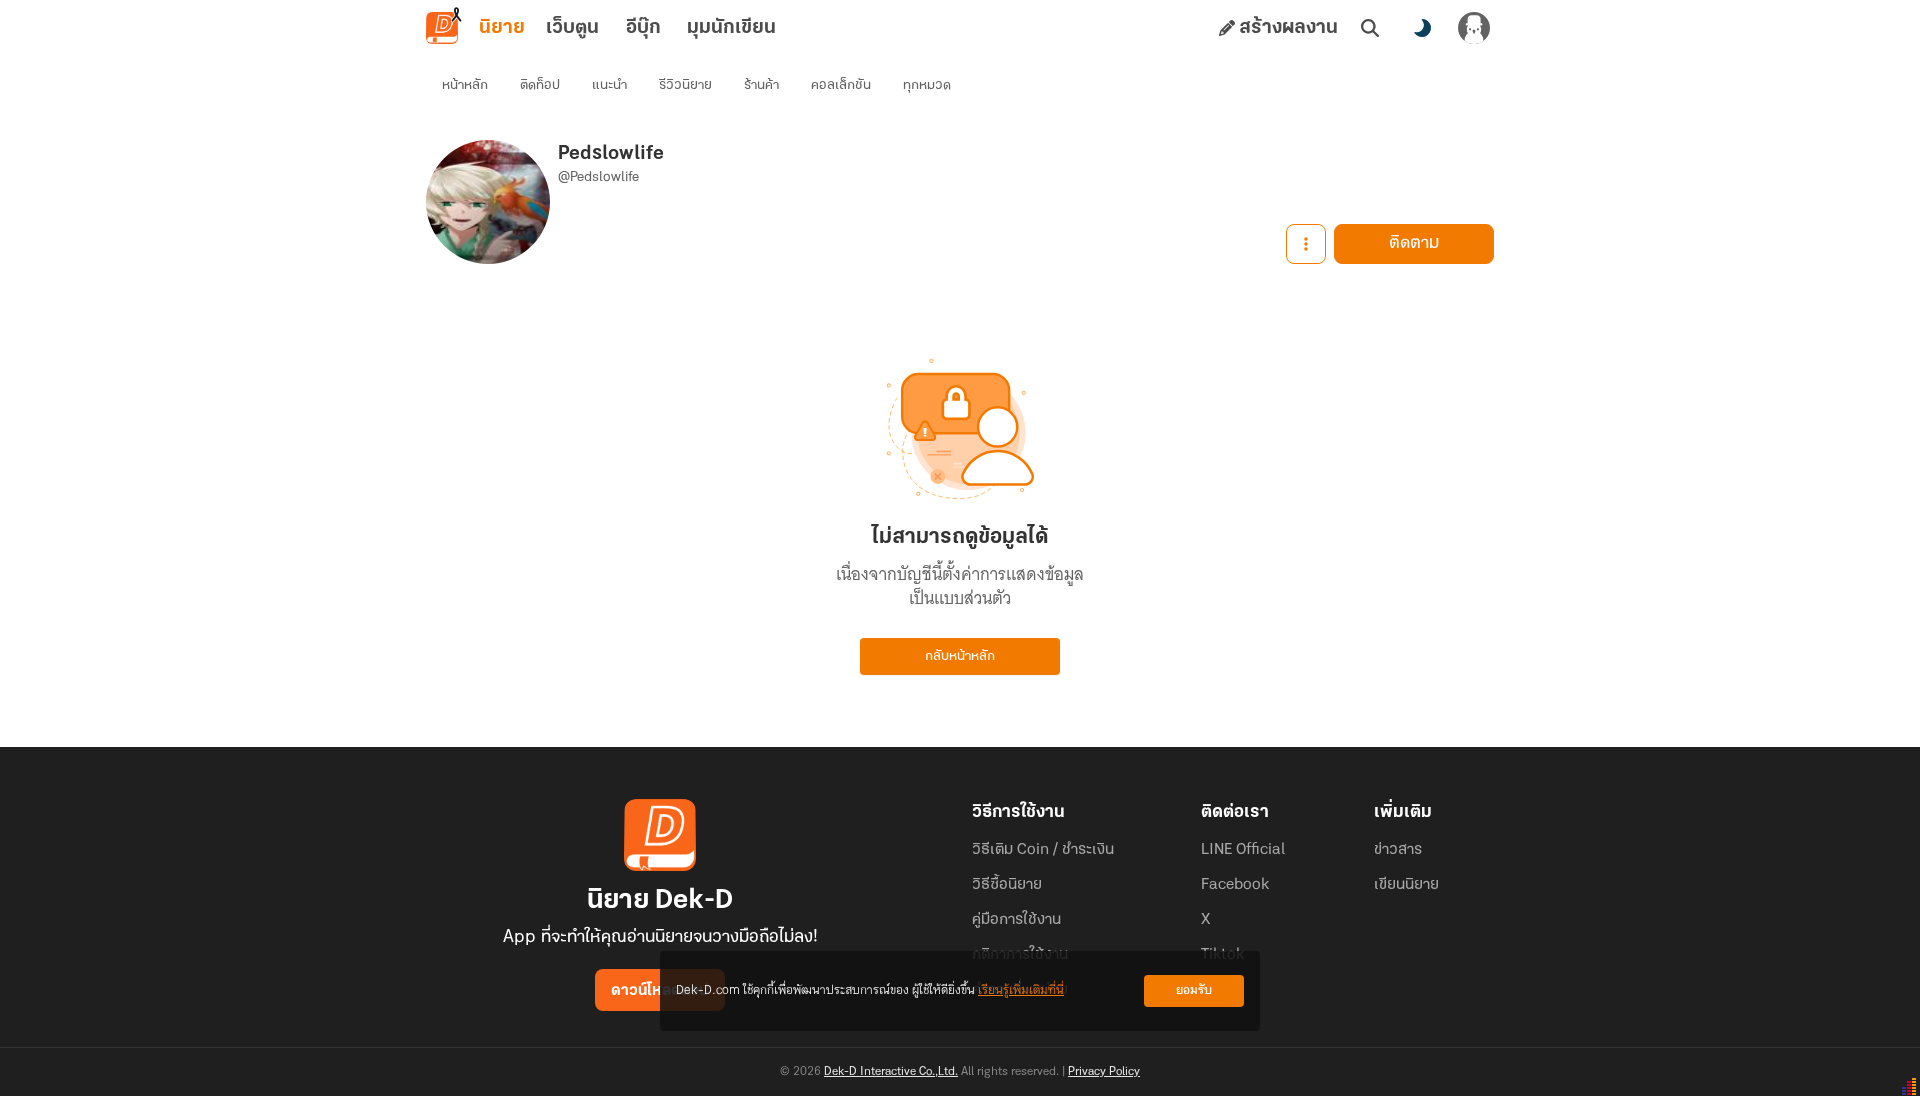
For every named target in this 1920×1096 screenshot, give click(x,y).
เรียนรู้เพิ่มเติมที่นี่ (1021, 990)
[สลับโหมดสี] (1422, 28)
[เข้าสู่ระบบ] (1474, 28)
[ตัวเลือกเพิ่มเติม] (1306, 244)
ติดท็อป (540, 85)
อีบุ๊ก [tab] (643, 28)
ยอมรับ (1194, 990)
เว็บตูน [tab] (572, 28)
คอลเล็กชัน (841, 85)
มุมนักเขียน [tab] (731, 28)
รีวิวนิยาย (685, 85)
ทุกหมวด (927, 85)
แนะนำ (609, 85)
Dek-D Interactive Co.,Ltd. (891, 1072)
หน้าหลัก (465, 85)
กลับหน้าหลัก (960, 656)
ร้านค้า (761, 85)
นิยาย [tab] (502, 28)
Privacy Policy (1104, 1072)
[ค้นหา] (1370, 28)
